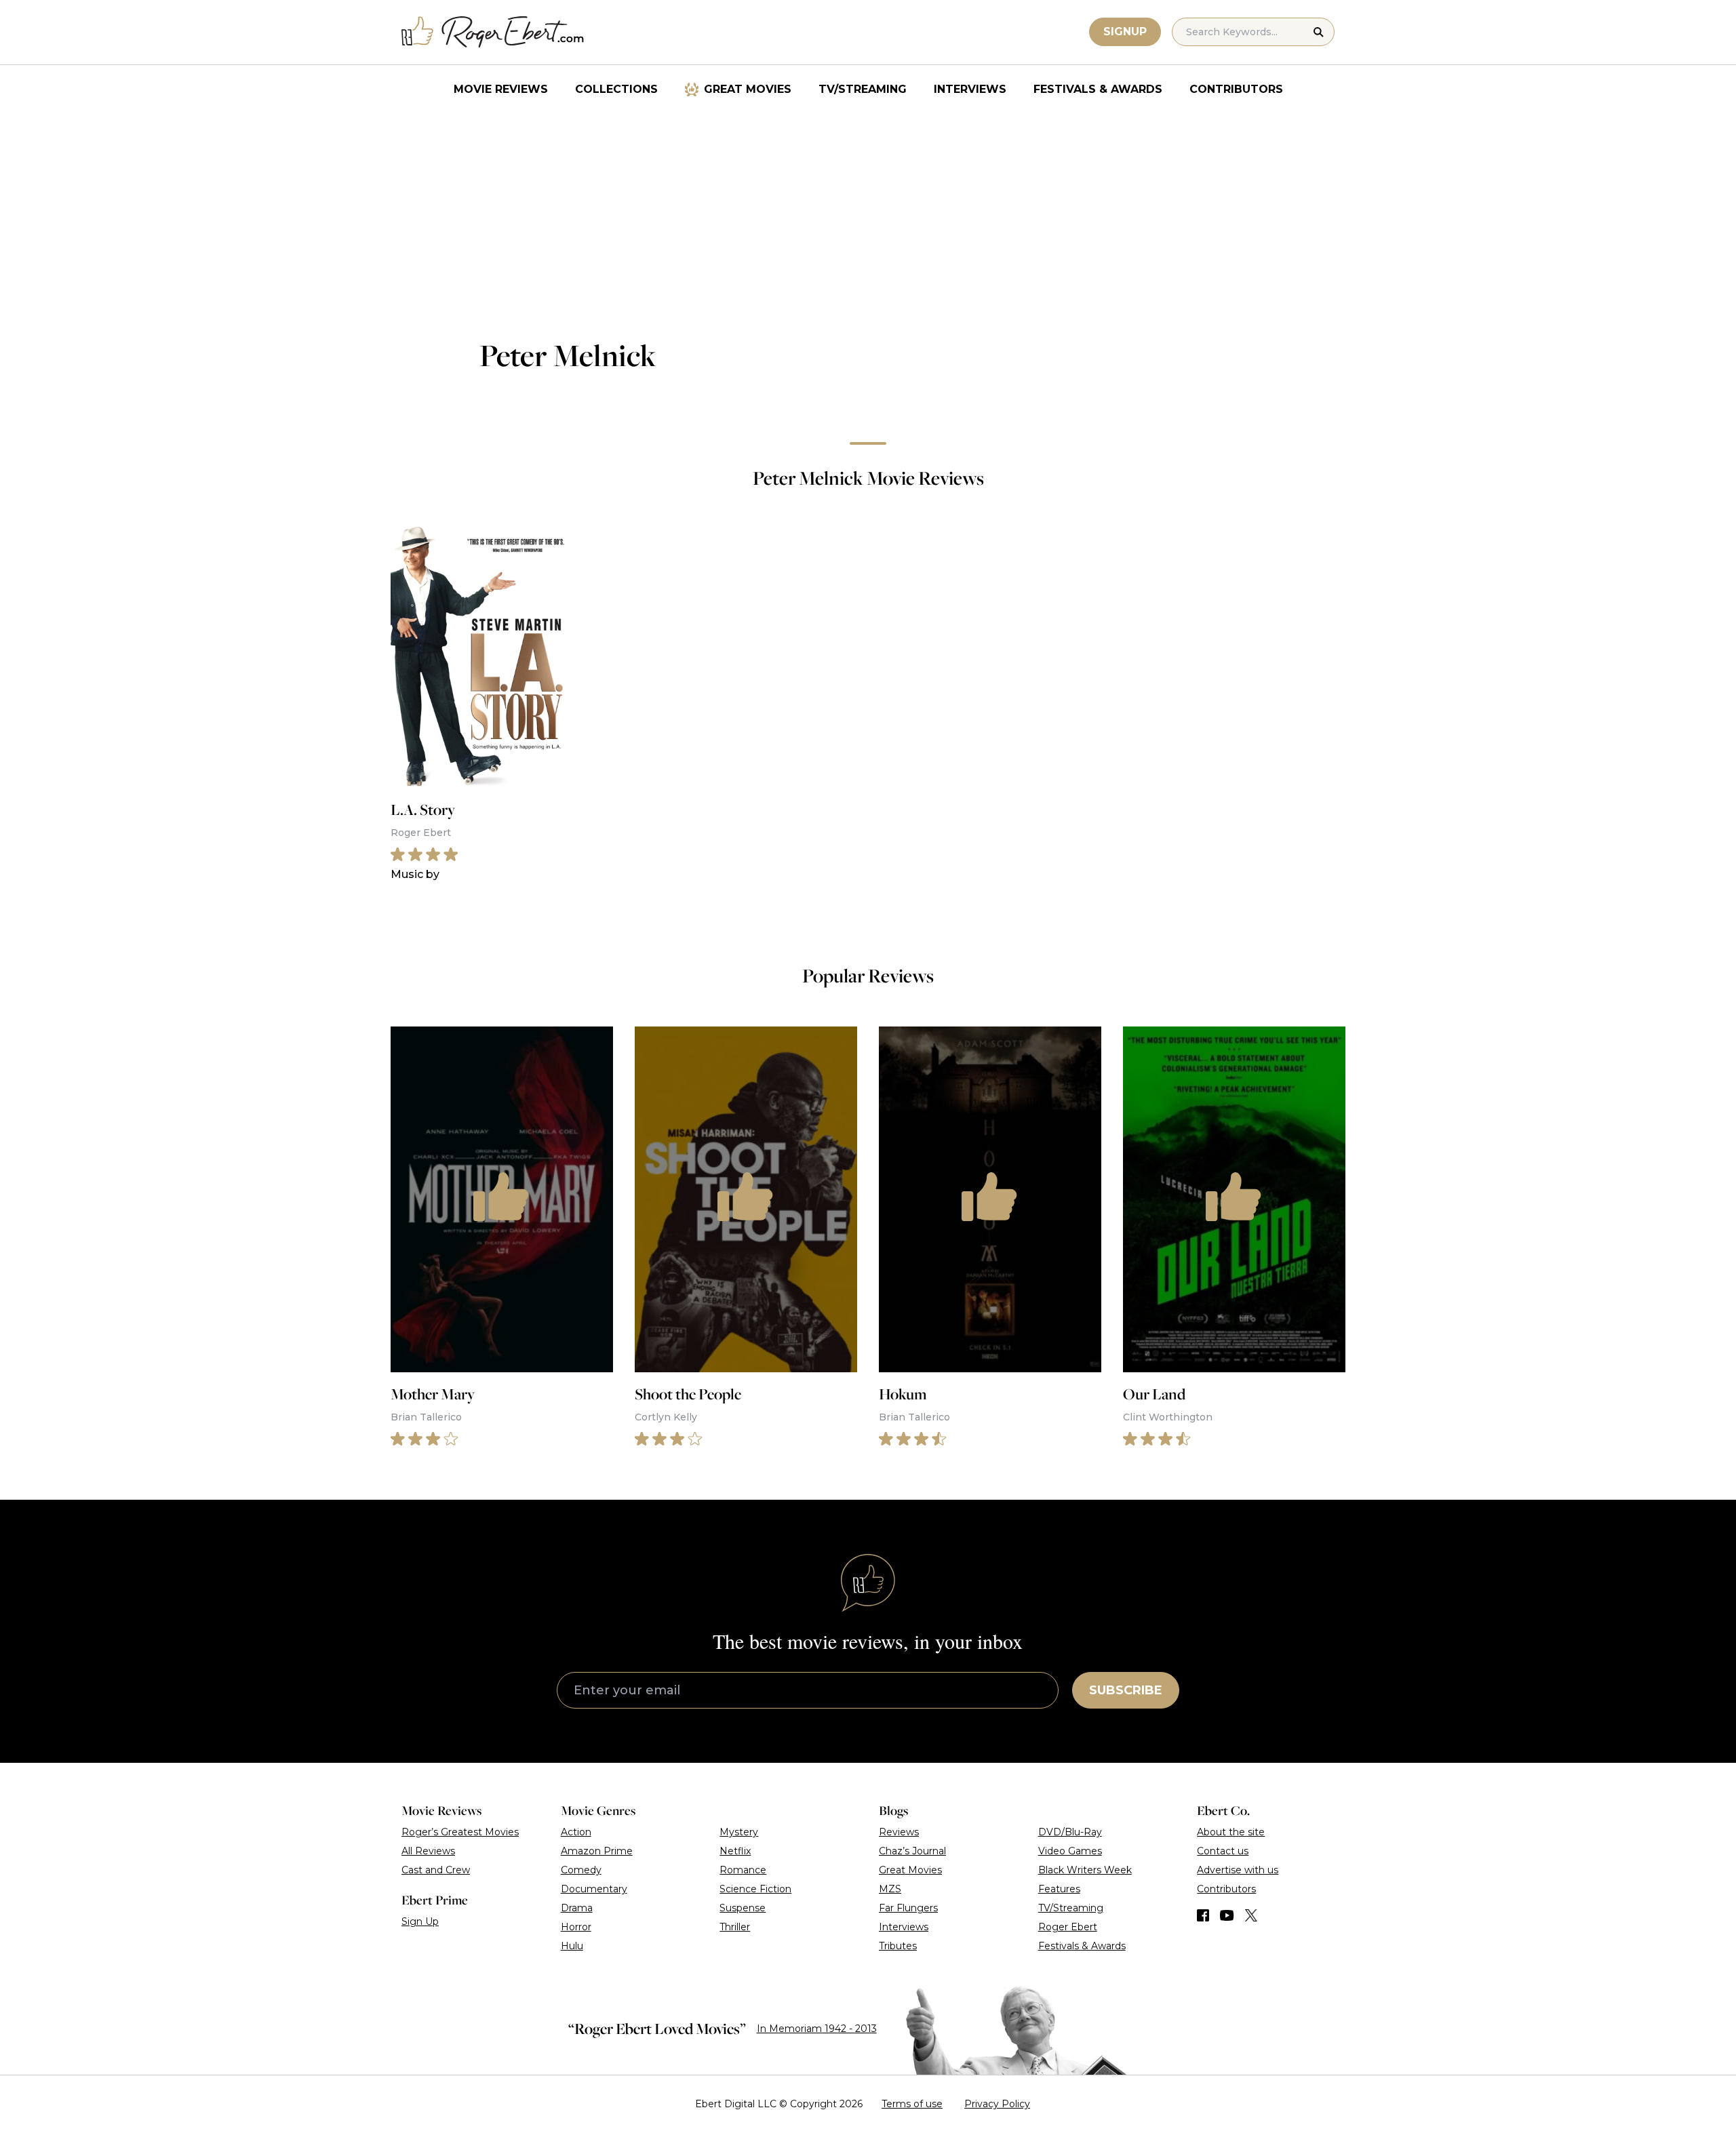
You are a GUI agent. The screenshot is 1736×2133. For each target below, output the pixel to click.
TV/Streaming (863, 89)
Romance (743, 1870)
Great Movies (748, 89)
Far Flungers (908, 1908)
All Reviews (428, 1851)
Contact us (1223, 1851)
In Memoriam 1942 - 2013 (817, 2029)
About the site (1231, 1832)
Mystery (739, 1832)
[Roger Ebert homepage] (493, 32)
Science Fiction (755, 1889)
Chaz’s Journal (912, 1851)
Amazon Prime (597, 1851)
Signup (1125, 32)
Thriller (735, 1927)
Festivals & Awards (1098, 89)
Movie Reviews (501, 89)
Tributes (898, 1946)
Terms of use (912, 2104)
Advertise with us (1238, 1870)
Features (1059, 1889)
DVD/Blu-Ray (1070, 1832)
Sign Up (420, 1921)
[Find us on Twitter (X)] (1251, 1915)
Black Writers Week (1085, 1870)
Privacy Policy (997, 2104)
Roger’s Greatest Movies (460, 1832)
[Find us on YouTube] (1227, 1915)
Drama (577, 1908)
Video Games (1070, 1851)
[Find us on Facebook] (1203, 1915)
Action (576, 1832)
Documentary (594, 1889)
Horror (576, 1927)
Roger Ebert (1068, 1927)
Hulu (572, 1946)
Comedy (581, 1870)
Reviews (899, 1832)
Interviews (970, 89)
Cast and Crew (436, 1870)
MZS (890, 1889)
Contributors (1236, 89)
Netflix (735, 1851)
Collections (616, 89)
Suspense (743, 1908)
